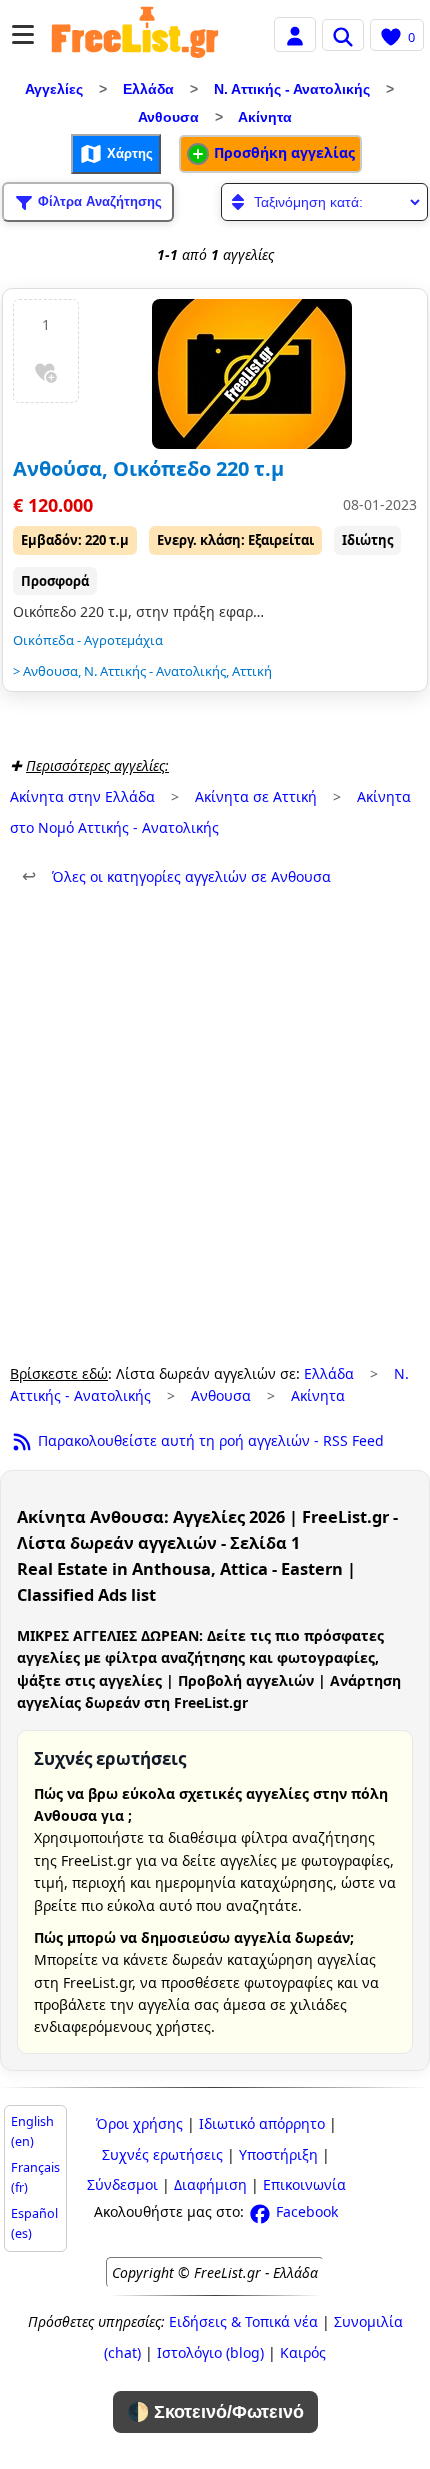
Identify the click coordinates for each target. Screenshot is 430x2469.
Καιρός (303, 2352)
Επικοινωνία (304, 2184)
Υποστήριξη (278, 2154)
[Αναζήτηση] (343, 35)
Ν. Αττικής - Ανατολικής (292, 89)
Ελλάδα (148, 89)
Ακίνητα (265, 117)
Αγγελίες (54, 89)
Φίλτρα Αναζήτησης (98, 200)
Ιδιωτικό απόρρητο (262, 2123)
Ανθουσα (168, 117)
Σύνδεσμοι (122, 2184)
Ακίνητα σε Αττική (256, 796)
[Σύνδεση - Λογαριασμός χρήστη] (295, 33)
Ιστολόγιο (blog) (210, 2352)
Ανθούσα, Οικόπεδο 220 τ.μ (148, 468)
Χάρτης (128, 152)
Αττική (252, 671)
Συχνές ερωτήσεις (162, 2154)
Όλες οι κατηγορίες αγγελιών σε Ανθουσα (176, 876)
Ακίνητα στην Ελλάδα (82, 796)
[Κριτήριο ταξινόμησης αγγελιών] (324, 202)
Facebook (305, 2211)
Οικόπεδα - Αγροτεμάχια (88, 640)
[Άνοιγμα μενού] (23, 34)
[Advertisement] (215, 1126)
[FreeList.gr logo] (135, 35)
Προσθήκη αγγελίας (282, 152)
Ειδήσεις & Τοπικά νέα (243, 2321)
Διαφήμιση (210, 2184)
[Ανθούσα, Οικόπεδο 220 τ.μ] (252, 374)
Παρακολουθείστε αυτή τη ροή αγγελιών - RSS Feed (209, 1440)
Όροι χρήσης (139, 2123)
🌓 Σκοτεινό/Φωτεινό (215, 2412)
